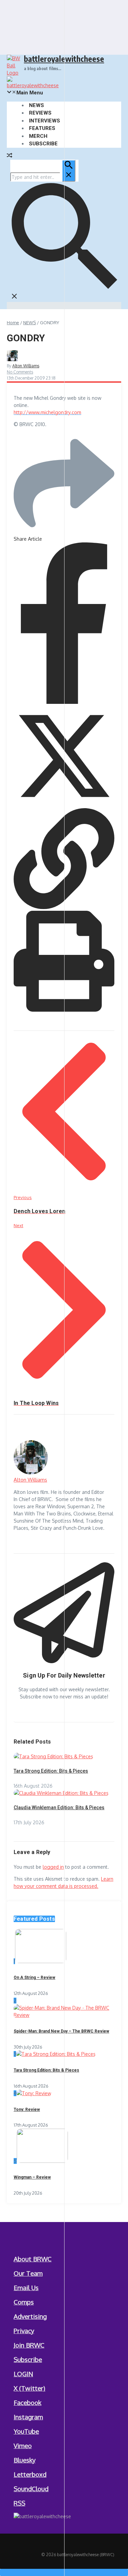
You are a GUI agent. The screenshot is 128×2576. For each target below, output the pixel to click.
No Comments (20, 372)
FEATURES (42, 128)
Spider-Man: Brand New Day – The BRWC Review (61, 2031)
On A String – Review (34, 1977)
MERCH (38, 136)
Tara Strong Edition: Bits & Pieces (51, 1771)
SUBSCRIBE (43, 144)
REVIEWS (40, 113)
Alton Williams (26, 366)
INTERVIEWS (45, 121)
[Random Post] (10, 156)
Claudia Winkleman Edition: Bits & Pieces (59, 1808)
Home (13, 323)
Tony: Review (27, 2110)
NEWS (37, 105)
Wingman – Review (32, 2177)
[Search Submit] (69, 171)
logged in (53, 1867)
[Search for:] (43, 177)
